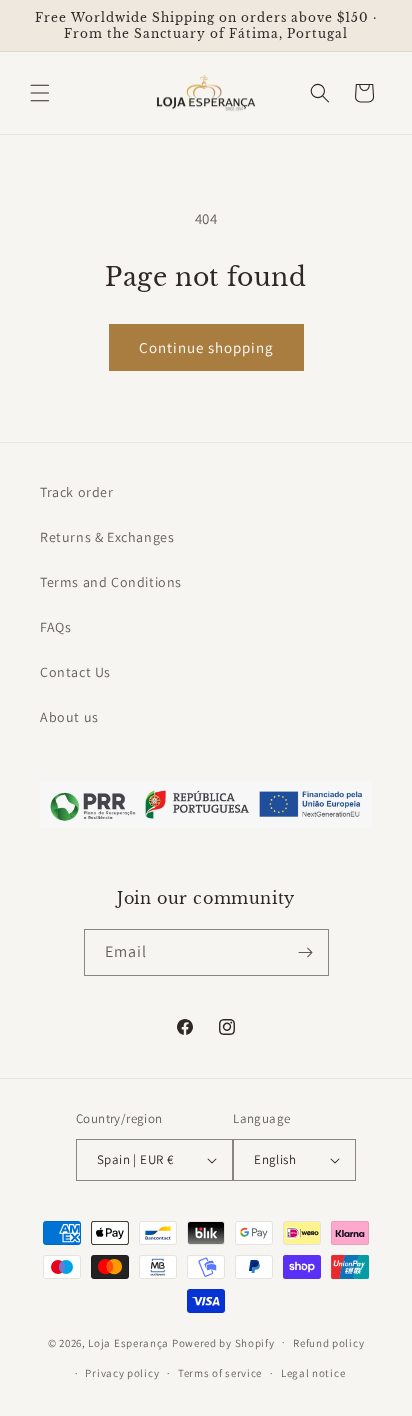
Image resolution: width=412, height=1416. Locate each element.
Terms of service (220, 1373)
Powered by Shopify (223, 1342)
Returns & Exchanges (107, 537)
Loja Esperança (128, 1342)
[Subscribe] (306, 952)
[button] (40, 93)
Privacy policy (122, 1373)
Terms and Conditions (111, 582)
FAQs (55, 627)
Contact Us (75, 672)
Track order (77, 492)
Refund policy (328, 1343)
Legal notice (313, 1373)
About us (69, 717)
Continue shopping (206, 347)
